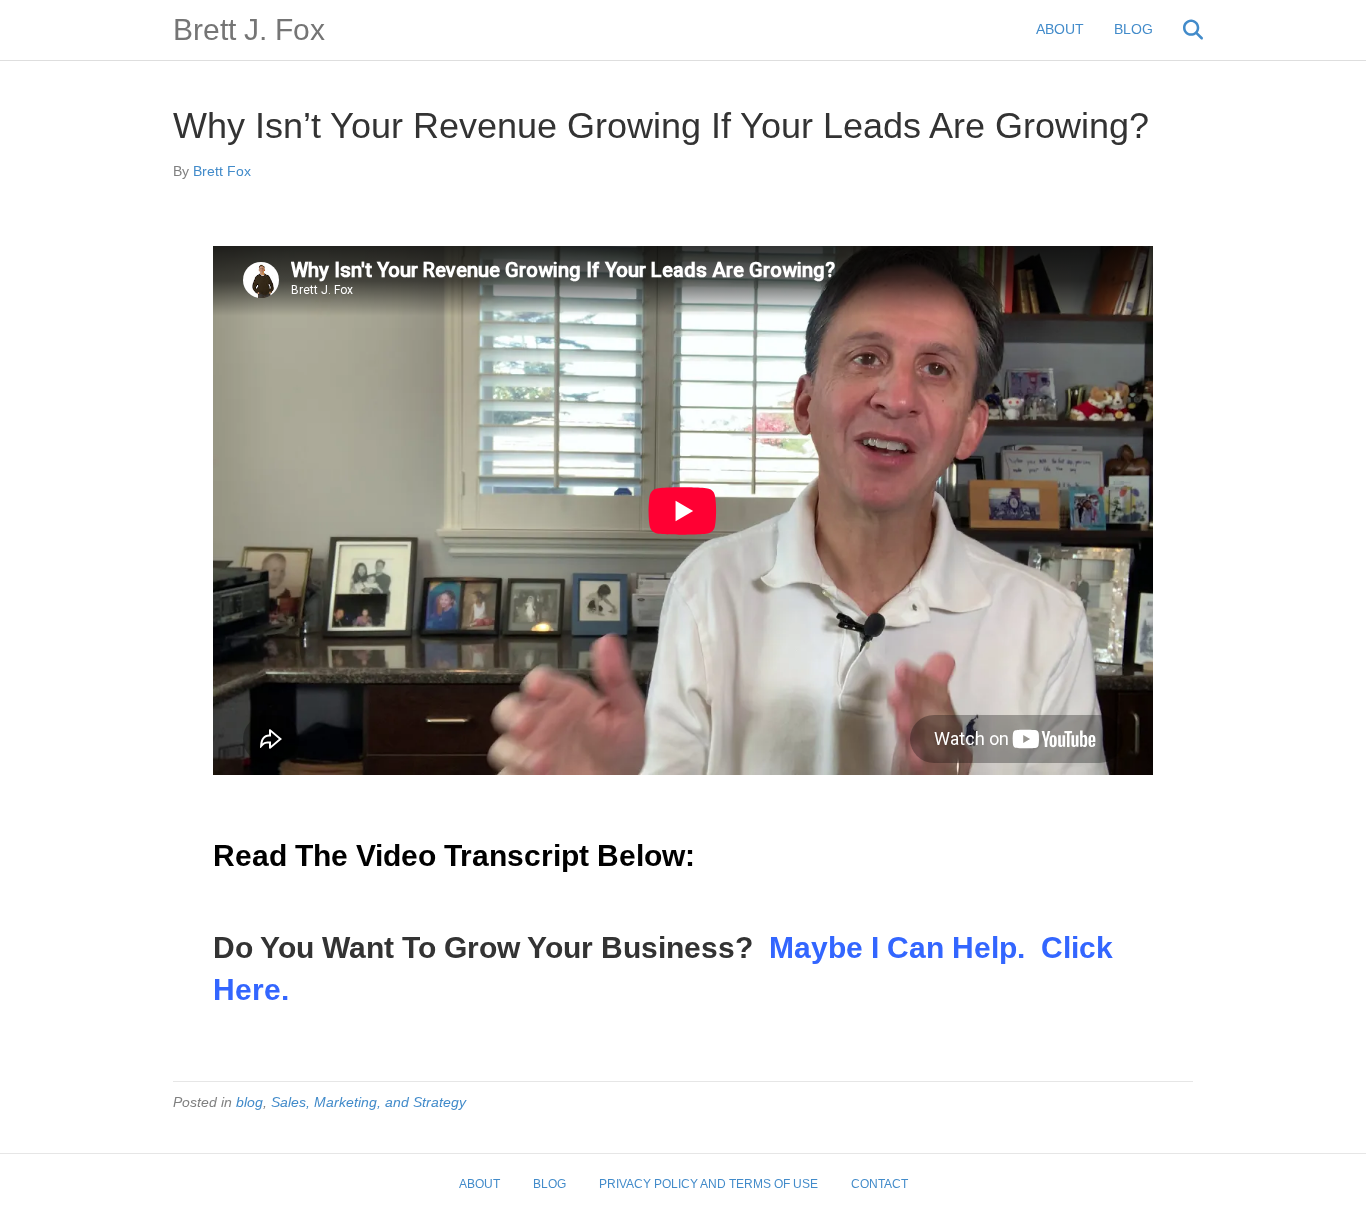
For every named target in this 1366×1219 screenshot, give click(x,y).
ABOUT (1060, 29)
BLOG (1133, 29)
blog (249, 1102)
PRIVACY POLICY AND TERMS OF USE (708, 1184)
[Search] (1180, 30)
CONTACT (879, 1184)
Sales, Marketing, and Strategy (368, 1102)
